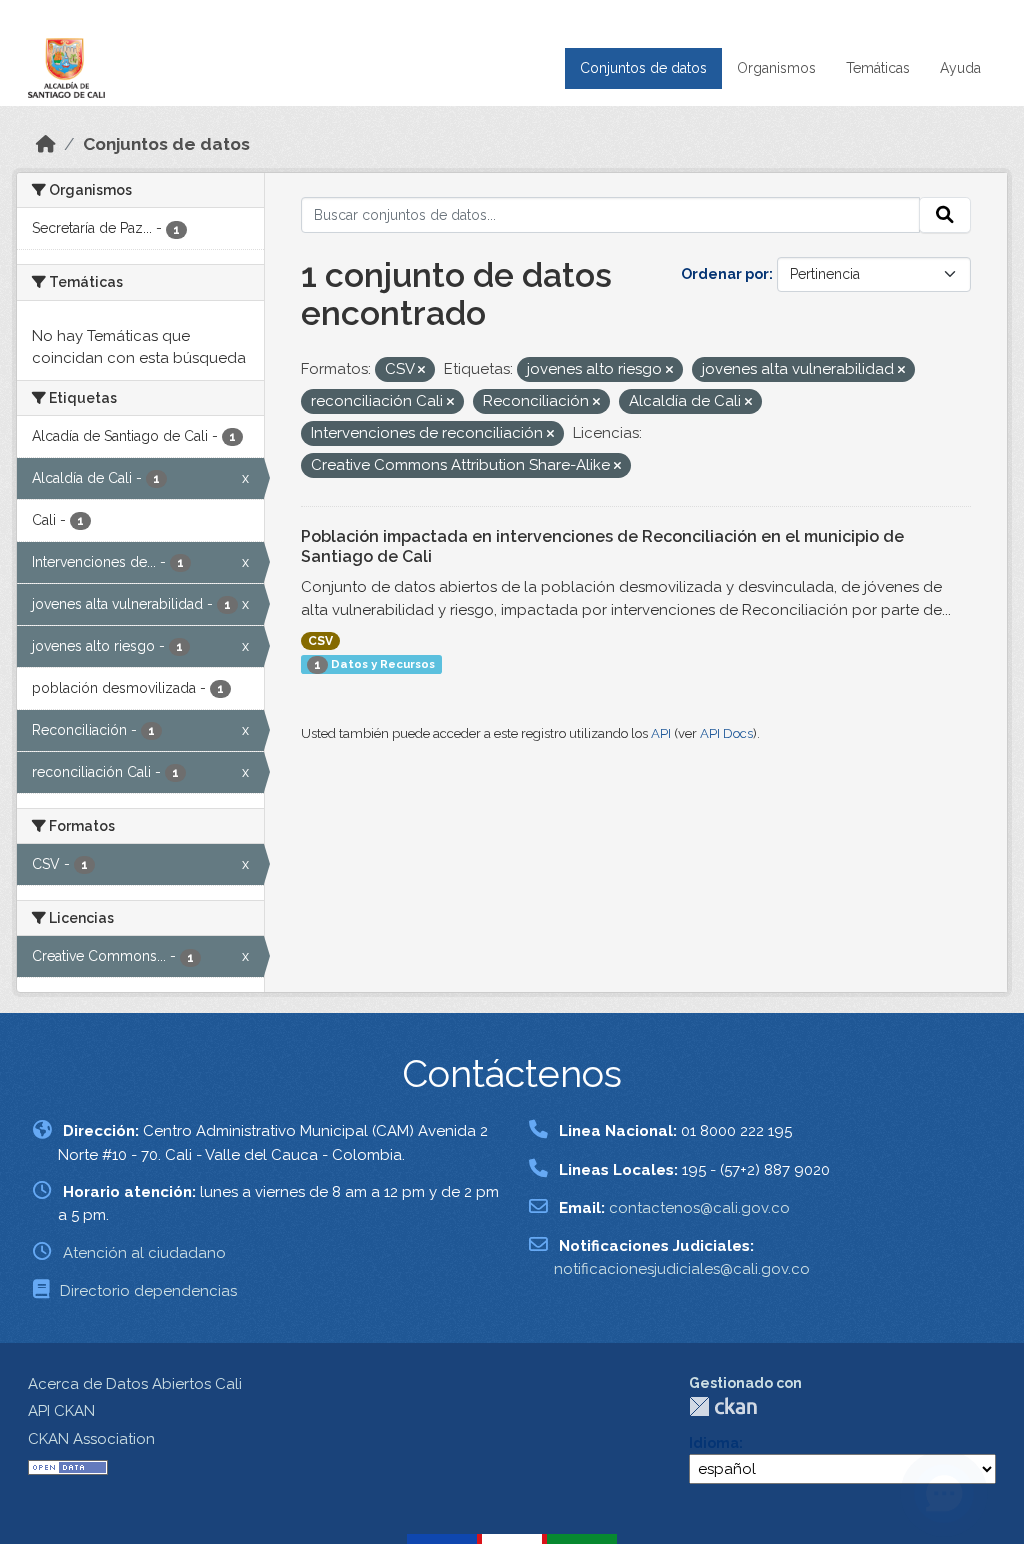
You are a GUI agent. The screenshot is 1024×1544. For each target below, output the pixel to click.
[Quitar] (421, 370)
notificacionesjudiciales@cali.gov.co (682, 1269)
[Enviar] (945, 215)
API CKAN (61, 1411)
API (661, 733)
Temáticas (878, 68)
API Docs (726, 733)
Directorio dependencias (148, 1291)
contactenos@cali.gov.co (699, 1208)
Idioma (714, 1443)
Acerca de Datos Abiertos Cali (135, 1384)
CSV (320, 641)
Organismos (776, 68)
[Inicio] (46, 144)
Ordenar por (725, 274)
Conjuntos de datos (643, 68)
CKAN (723, 1406)
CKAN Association (91, 1439)
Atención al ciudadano (144, 1253)
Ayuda (960, 68)
